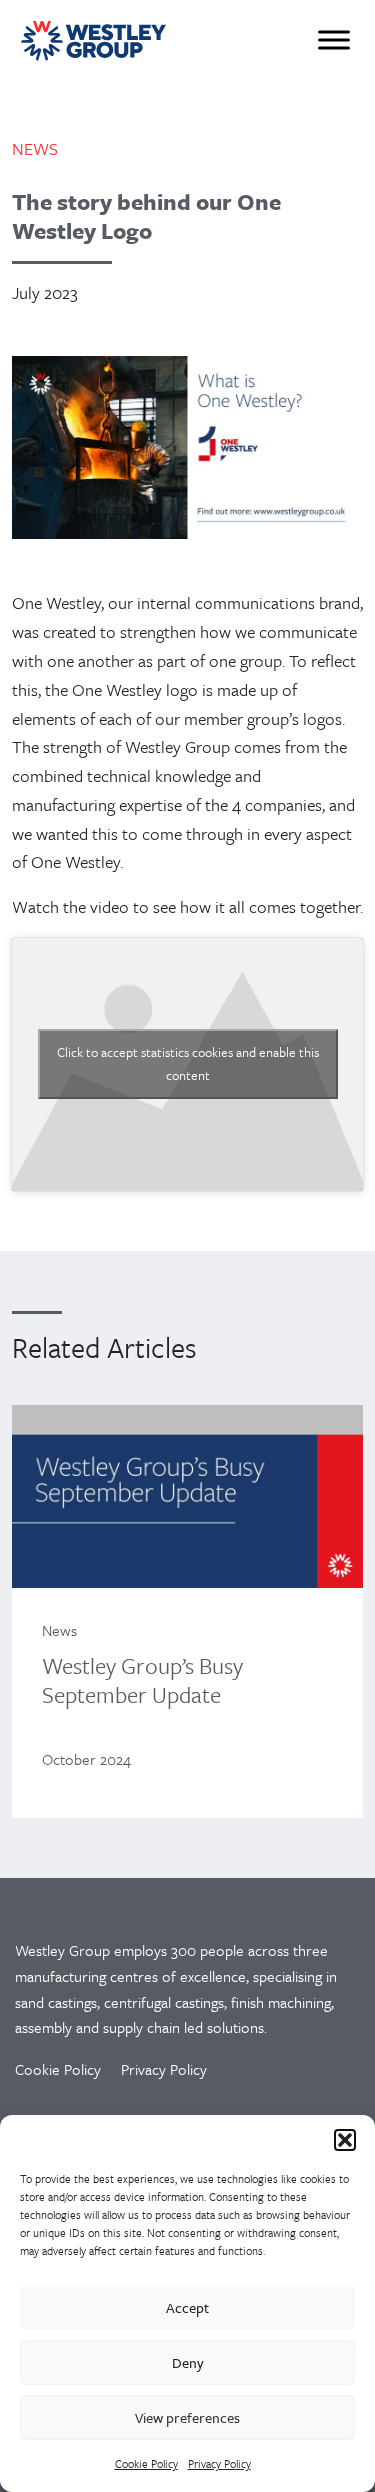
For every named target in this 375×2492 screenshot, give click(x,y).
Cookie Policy (146, 2463)
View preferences (187, 2417)
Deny (188, 2362)
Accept (187, 2307)
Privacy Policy (219, 2463)
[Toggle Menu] (334, 39)
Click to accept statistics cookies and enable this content (188, 1063)
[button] (345, 2140)
